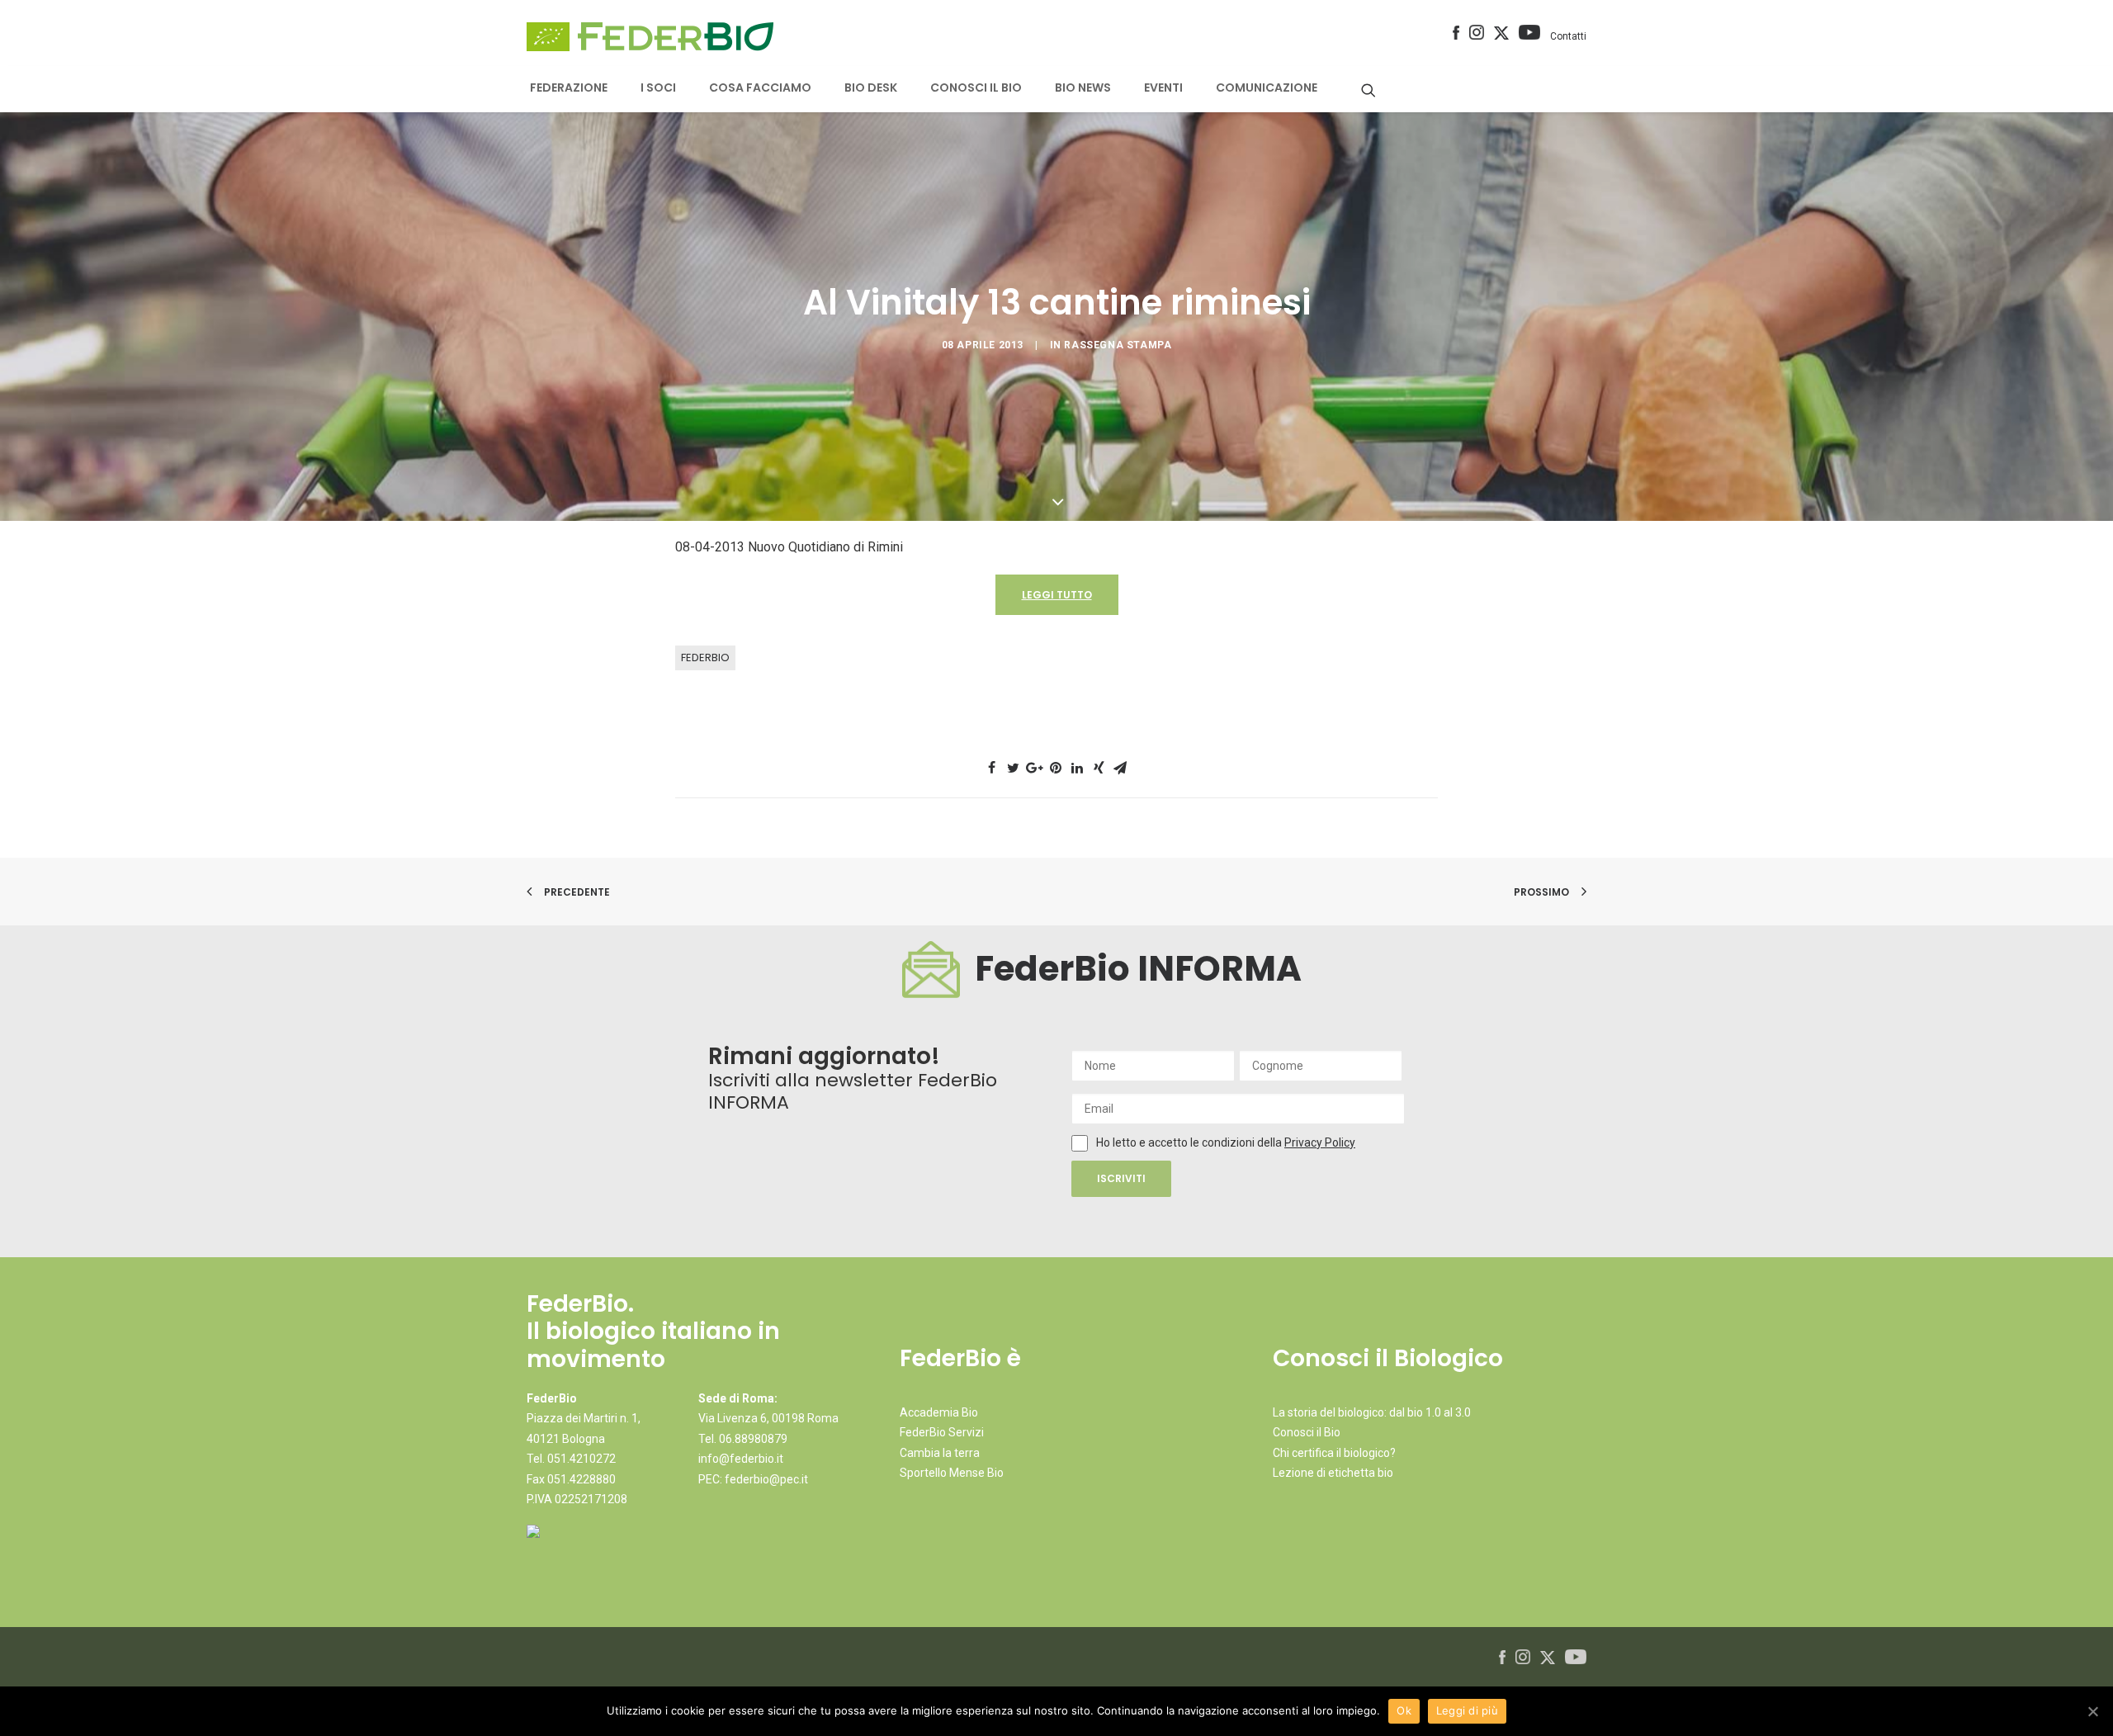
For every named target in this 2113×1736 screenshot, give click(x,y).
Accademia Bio (939, 1412)
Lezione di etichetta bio (1333, 1473)
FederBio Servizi (942, 1432)
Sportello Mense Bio (952, 1473)
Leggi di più (1467, 1710)
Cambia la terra (940, 1453)
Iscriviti (1121, 1178)
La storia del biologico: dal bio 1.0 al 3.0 (1372, 1412)
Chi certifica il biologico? (1334, 1453)
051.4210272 (581, 1459)
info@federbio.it (741, 1459)
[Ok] (2092, 1711)
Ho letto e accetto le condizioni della (1190, 1142)
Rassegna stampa (1118, 345)
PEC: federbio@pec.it (753, 1479)
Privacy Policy (1320, 1142)
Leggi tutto (1057, 595)
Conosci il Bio (1307, 1432)
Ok (1404, 1710)
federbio (705, 658)
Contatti (1568, 36)
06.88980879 (753, 1439)
